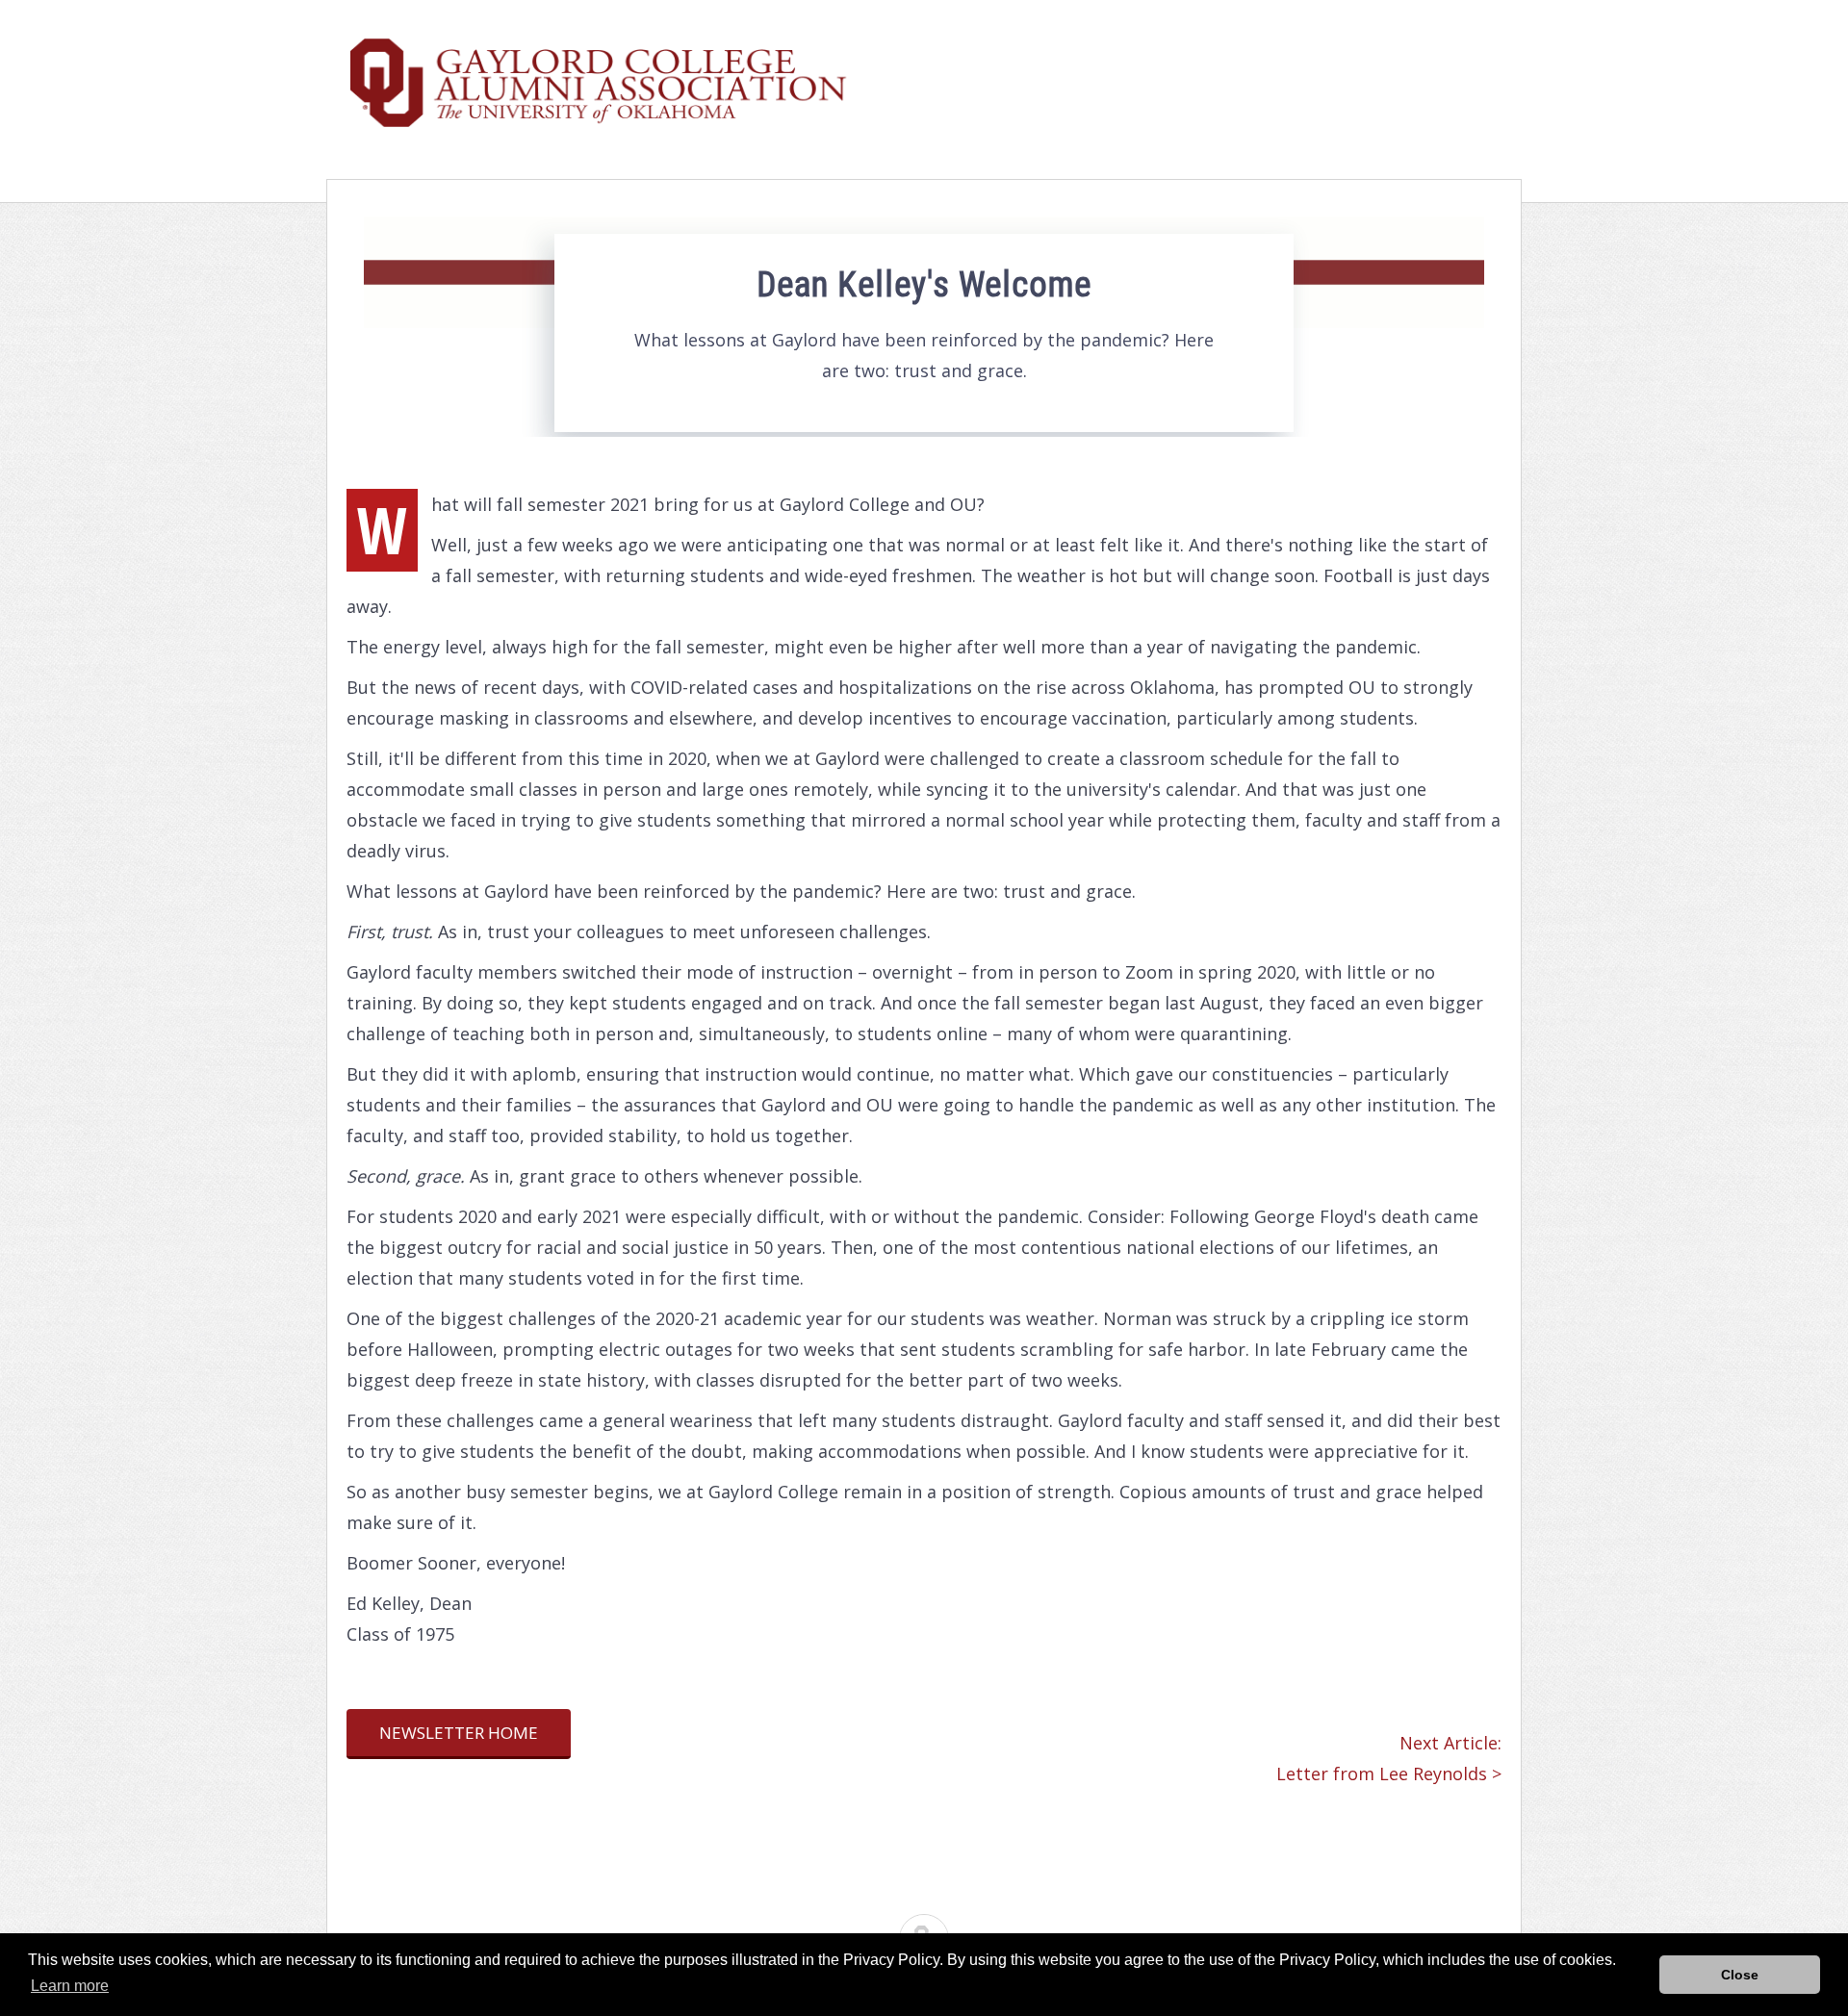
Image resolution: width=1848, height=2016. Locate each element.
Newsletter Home (459, 1733)
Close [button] (1740, 1975)
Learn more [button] (70, 1986)
